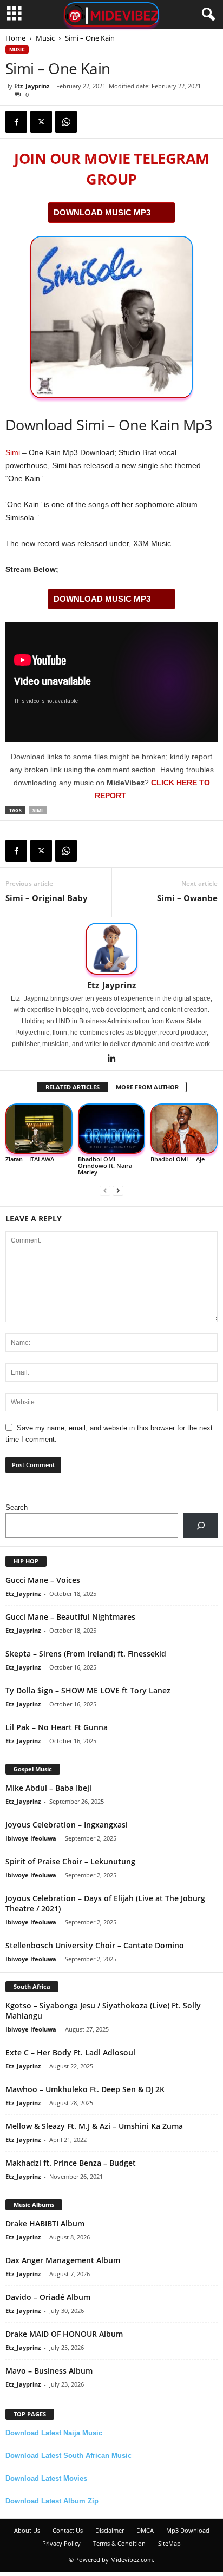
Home (15, 38)
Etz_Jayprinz (32, 86)
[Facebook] (16, 122)
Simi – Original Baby (47, 898)
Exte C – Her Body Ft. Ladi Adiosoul (70, 2052)
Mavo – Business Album (49, 2371)
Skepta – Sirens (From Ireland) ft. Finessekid (86, 1654)
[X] (41, 122)
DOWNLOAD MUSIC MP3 (102, 212)
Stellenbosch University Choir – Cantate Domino (95, 1945)
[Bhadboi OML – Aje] (184, 1129)
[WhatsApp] (66, 122)
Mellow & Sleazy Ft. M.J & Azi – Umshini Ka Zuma (94, 2126)
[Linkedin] (111, 1059)
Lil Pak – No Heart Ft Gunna (57, 1727)
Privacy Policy (61, 2543)
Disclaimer (110, 2530)
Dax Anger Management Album (63, 2260)
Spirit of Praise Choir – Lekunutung (70, 1861)
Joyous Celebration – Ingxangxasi (67, 1825)
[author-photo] (111, 949)
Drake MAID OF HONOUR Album (64, 2334)
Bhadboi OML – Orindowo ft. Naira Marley (105, 1165)
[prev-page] (105, 1190)
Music (45, 38)
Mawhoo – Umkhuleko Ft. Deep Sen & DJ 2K (85, 2089)
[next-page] (118, 1190)
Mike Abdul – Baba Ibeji (48, 1788)
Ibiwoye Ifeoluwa (31, 1838)
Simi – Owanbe (187, 898)
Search (17, 1507)
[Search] (201, 1525)
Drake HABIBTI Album (45, 2223)
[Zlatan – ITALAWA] (39, 1129)
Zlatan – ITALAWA (30, 1159)
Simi (13, 452)
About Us (27, 2530)
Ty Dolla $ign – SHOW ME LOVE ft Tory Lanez (88, 1690)
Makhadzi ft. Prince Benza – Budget (71, 2163)
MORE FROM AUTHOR (147, 1087)
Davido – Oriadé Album (48, 2297)
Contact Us (68, 2530)
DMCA (145, 2530)
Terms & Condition (119, 2543)
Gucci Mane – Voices (43, 1580)
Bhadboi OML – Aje (178, 1159)
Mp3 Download (188, 2530)
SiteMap (169, 2543)
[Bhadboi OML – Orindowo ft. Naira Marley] (111, 1129)
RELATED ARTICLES (73, 1087)
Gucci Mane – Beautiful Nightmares (70, 1617)
